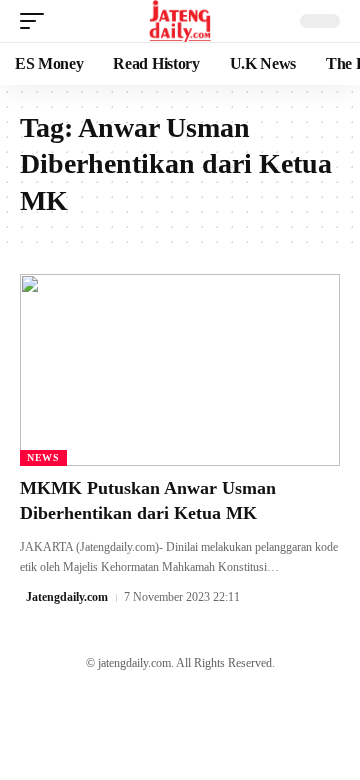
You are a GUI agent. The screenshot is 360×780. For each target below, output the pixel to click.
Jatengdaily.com (67, 597)
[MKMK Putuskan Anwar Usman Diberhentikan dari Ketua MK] (180, 370)
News (43, 457)
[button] (37, 21)
